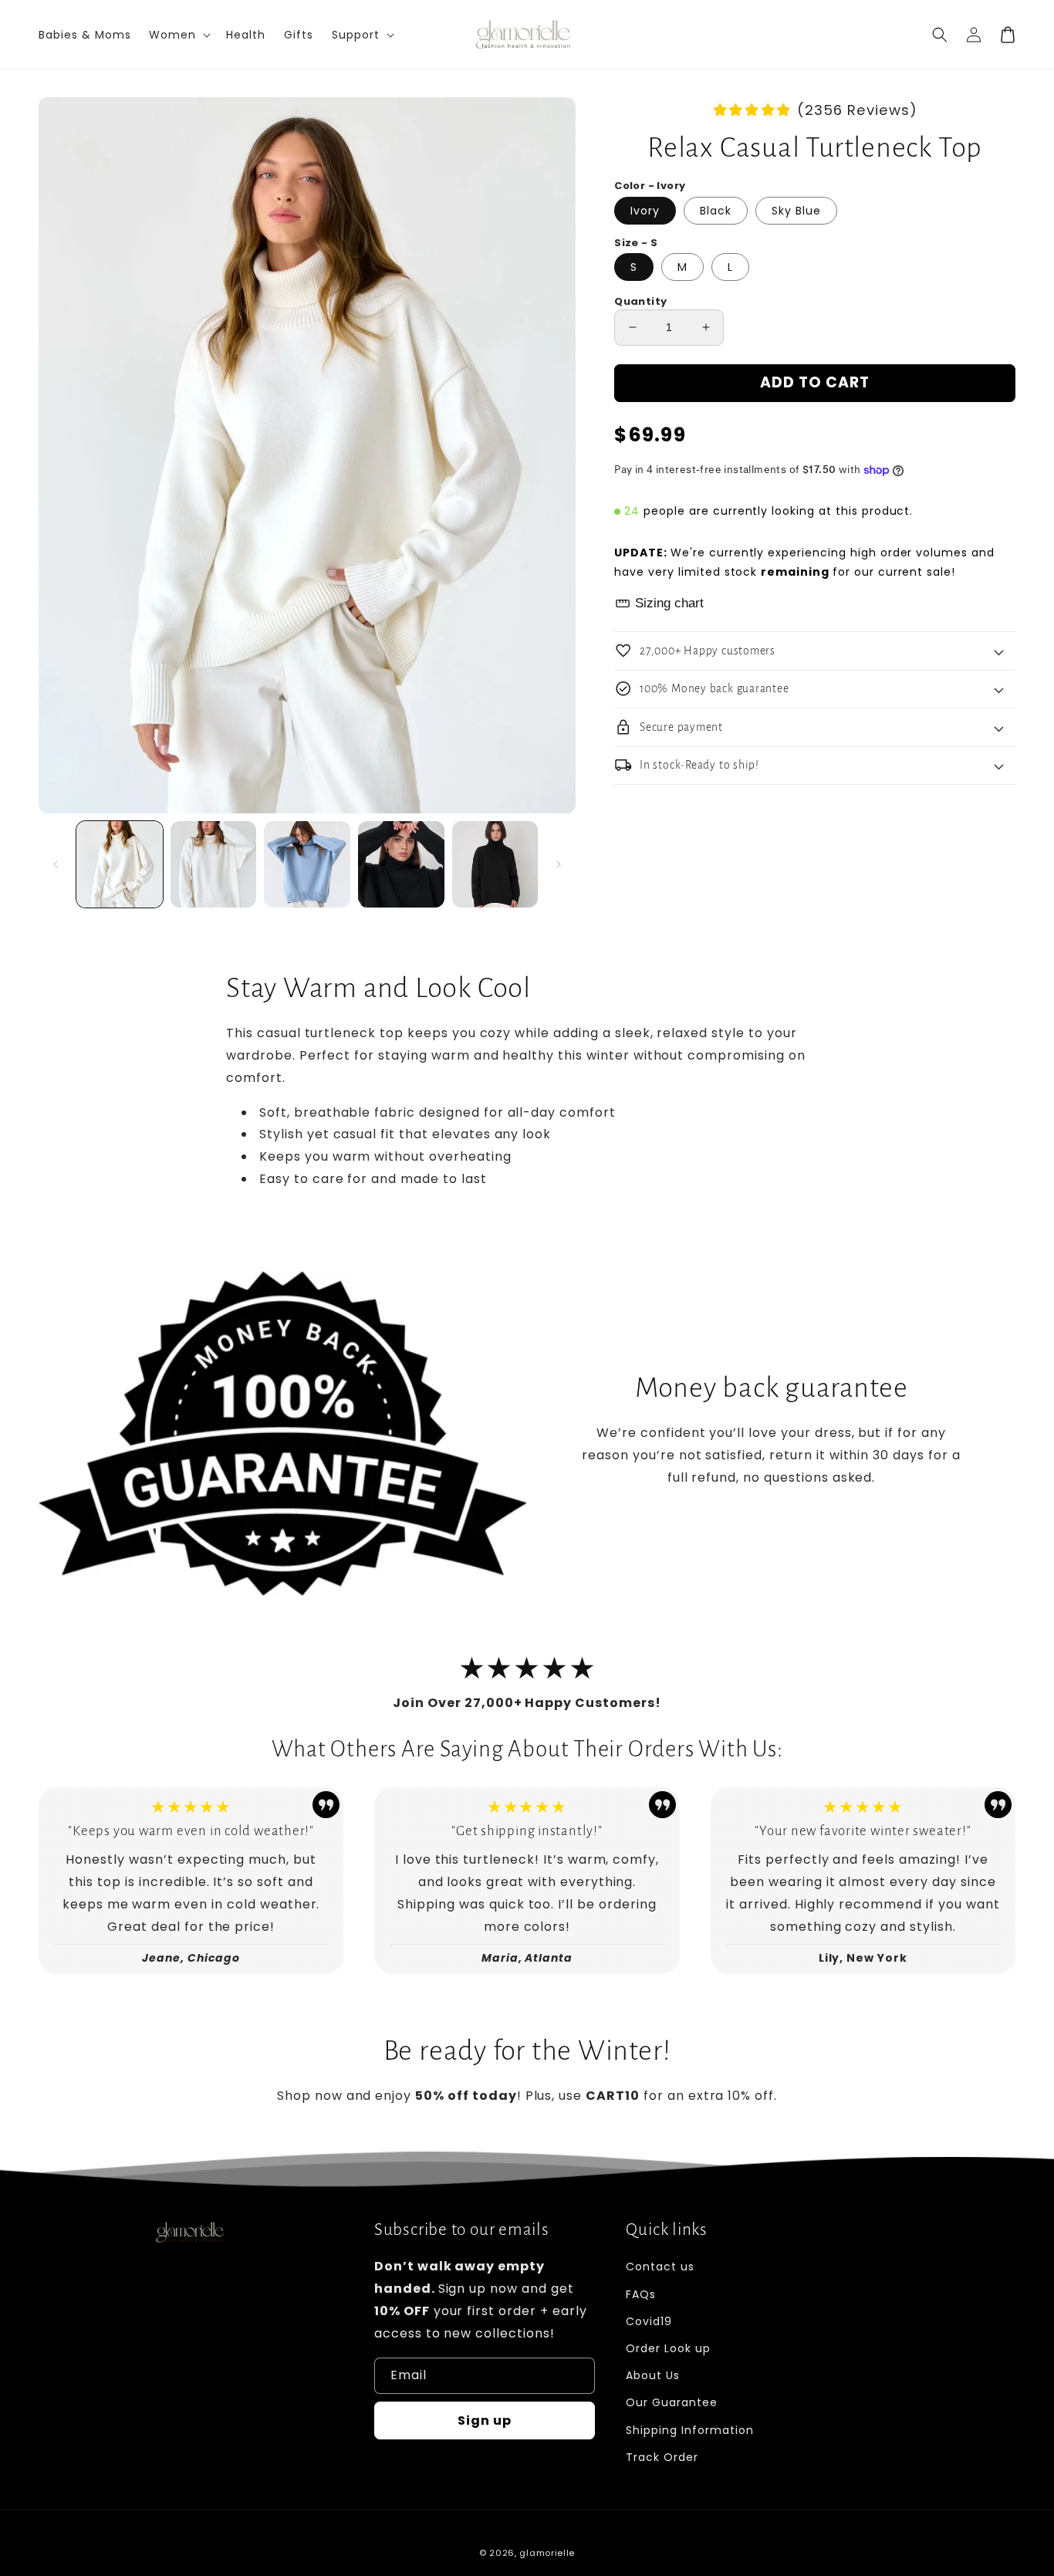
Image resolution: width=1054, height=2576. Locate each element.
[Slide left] (56, 864)
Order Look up (668, 2348)
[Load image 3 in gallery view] (307, 864)
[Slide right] (559, 864)
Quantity (640, 301)
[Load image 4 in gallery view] (401, 864)
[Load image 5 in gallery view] (495, 864)
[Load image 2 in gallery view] (214, 864)
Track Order (662, 2457)
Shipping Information (689, 2430)
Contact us (660, 2267)
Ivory (645, 211)
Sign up (485, 2420)
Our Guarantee (671, 2402)
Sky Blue (796, 211)
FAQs (641, 2294)
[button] (940, 35)
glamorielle (547, 2553)
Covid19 (649, 2321)
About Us (653, 2375)
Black (716, 211)
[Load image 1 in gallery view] (120, 864)
